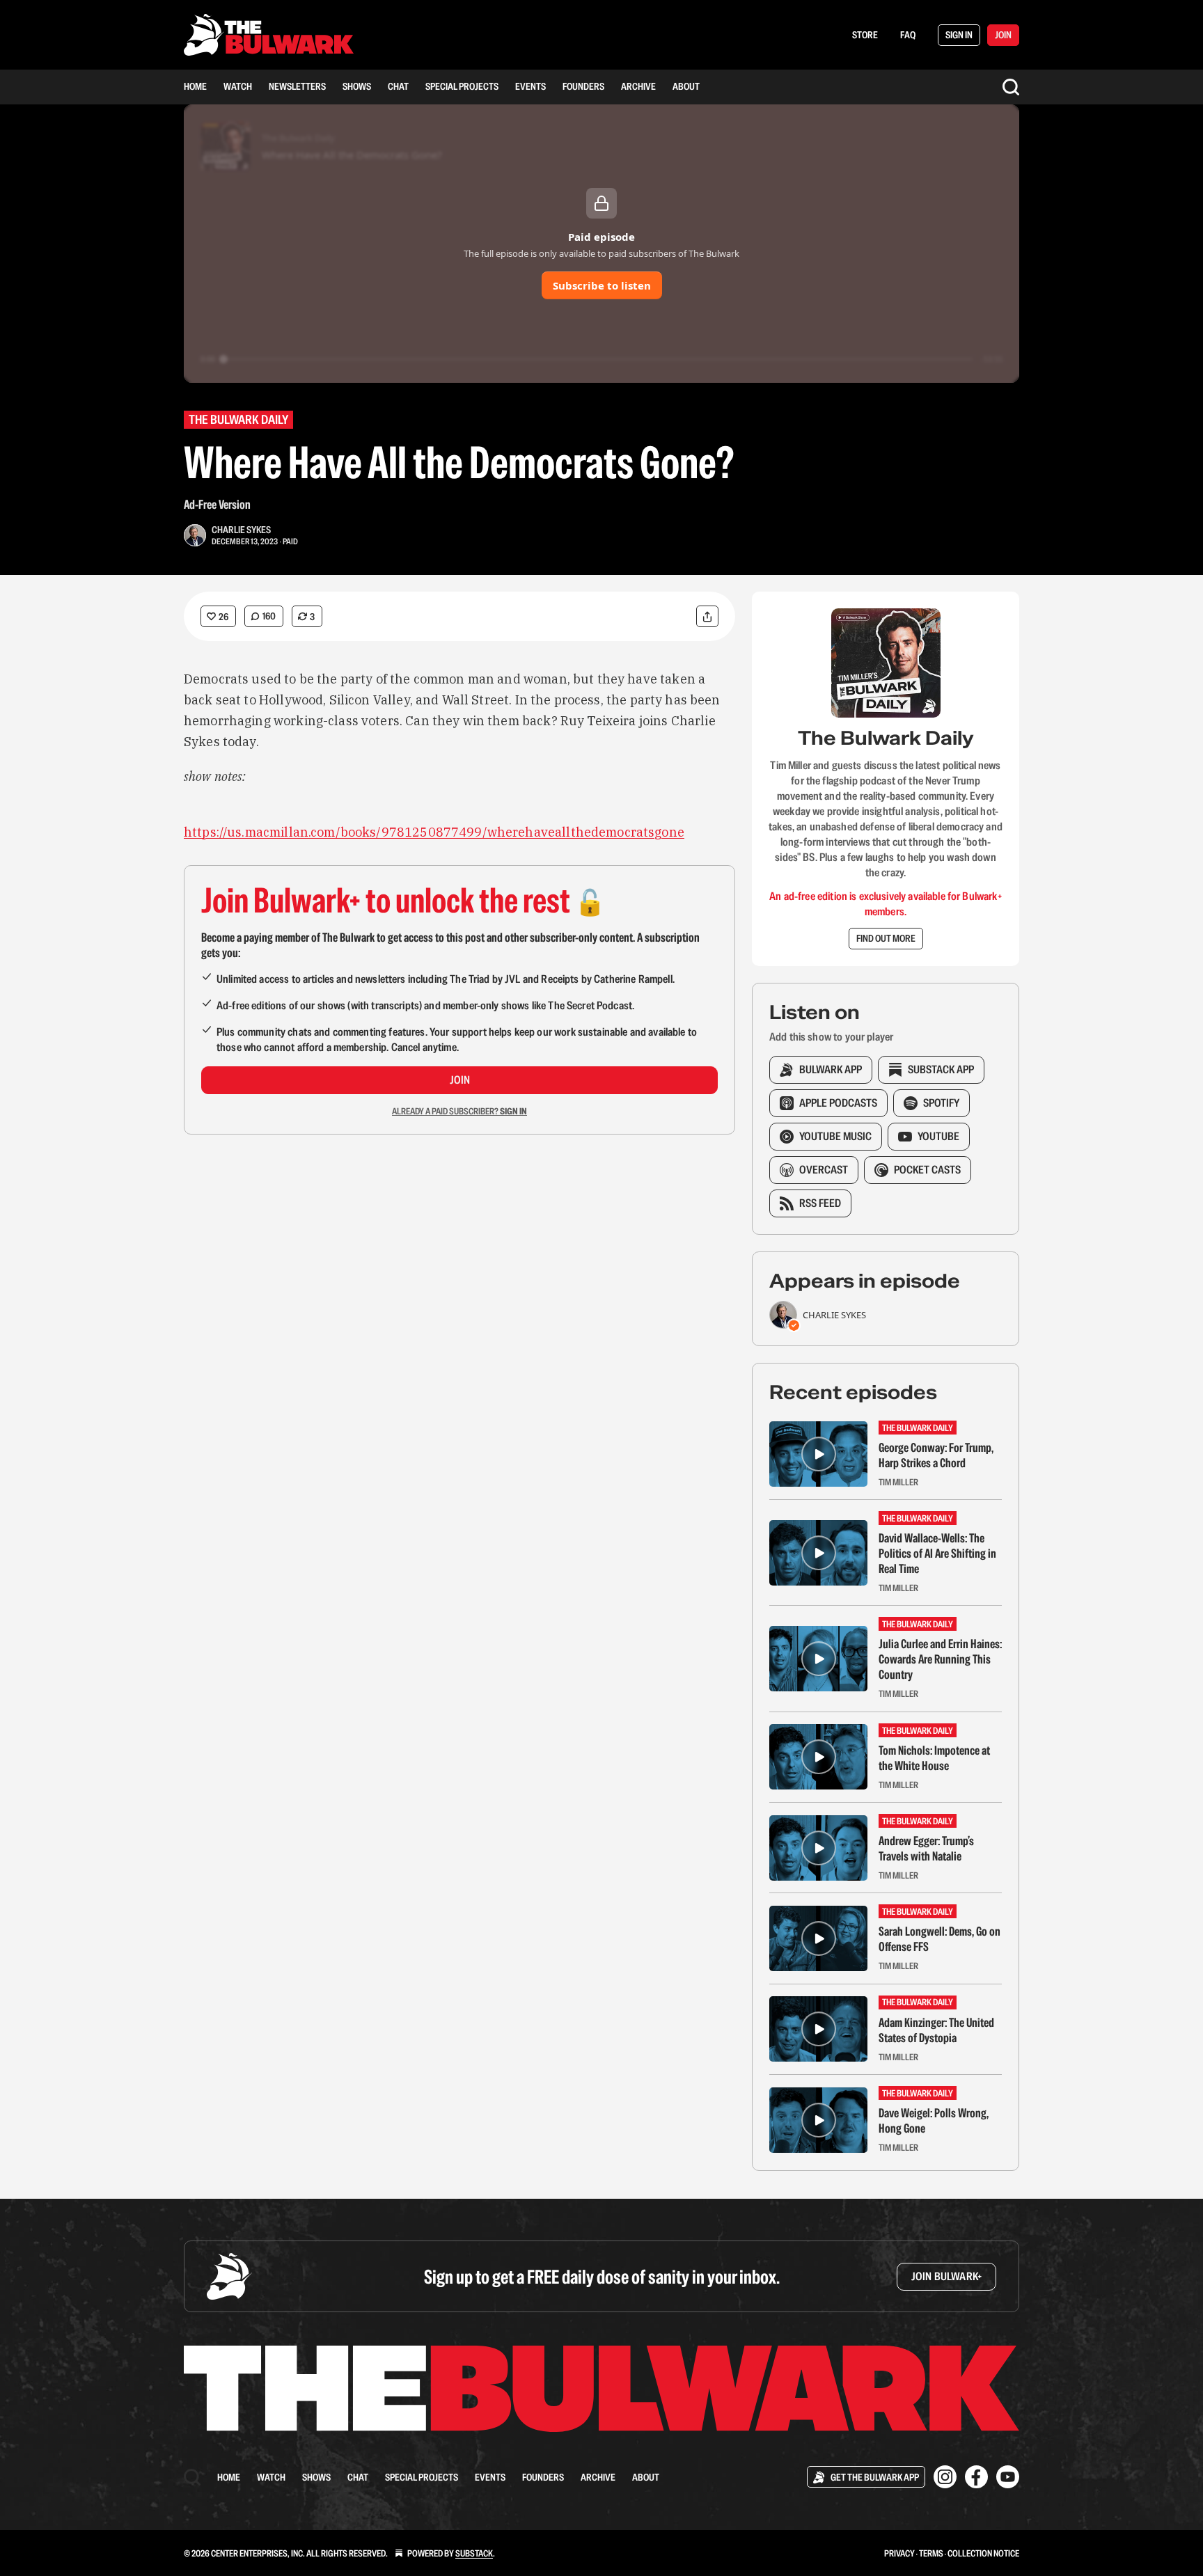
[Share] (707, 616)
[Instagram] (945, 2477)
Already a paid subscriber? (459, 1111)
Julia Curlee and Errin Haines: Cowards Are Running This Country (940, 1659)
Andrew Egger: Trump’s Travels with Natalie (926, 1849)
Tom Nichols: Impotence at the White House (934, 1758)
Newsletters (297, 86)
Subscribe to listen (602, 285)
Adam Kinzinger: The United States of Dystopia (936, 2030)
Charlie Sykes (241, 530)
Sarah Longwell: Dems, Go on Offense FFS (939, 1939)
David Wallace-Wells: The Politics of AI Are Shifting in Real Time (937, 1554)
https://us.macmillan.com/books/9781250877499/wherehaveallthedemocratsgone (434, 832)
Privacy (899, 2553)
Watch (238, 86)
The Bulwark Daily (238, 419)
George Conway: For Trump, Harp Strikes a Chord (936, 1455)
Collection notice (983, 2553)
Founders (583, 86)
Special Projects (462, 86)
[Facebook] (976, 2477)
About (686, 86)
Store (865, 35)
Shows (357, 86)
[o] (819, 1454)
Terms (931, 2553)
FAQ (908, 35)
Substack (474, 2553)
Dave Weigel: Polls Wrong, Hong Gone (934, 2121)
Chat (398, 86)
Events (530, 86)
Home (195, 86)
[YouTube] (1008, 2477)
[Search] (1011, 87)
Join (460, 1080)
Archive (638, 86)
